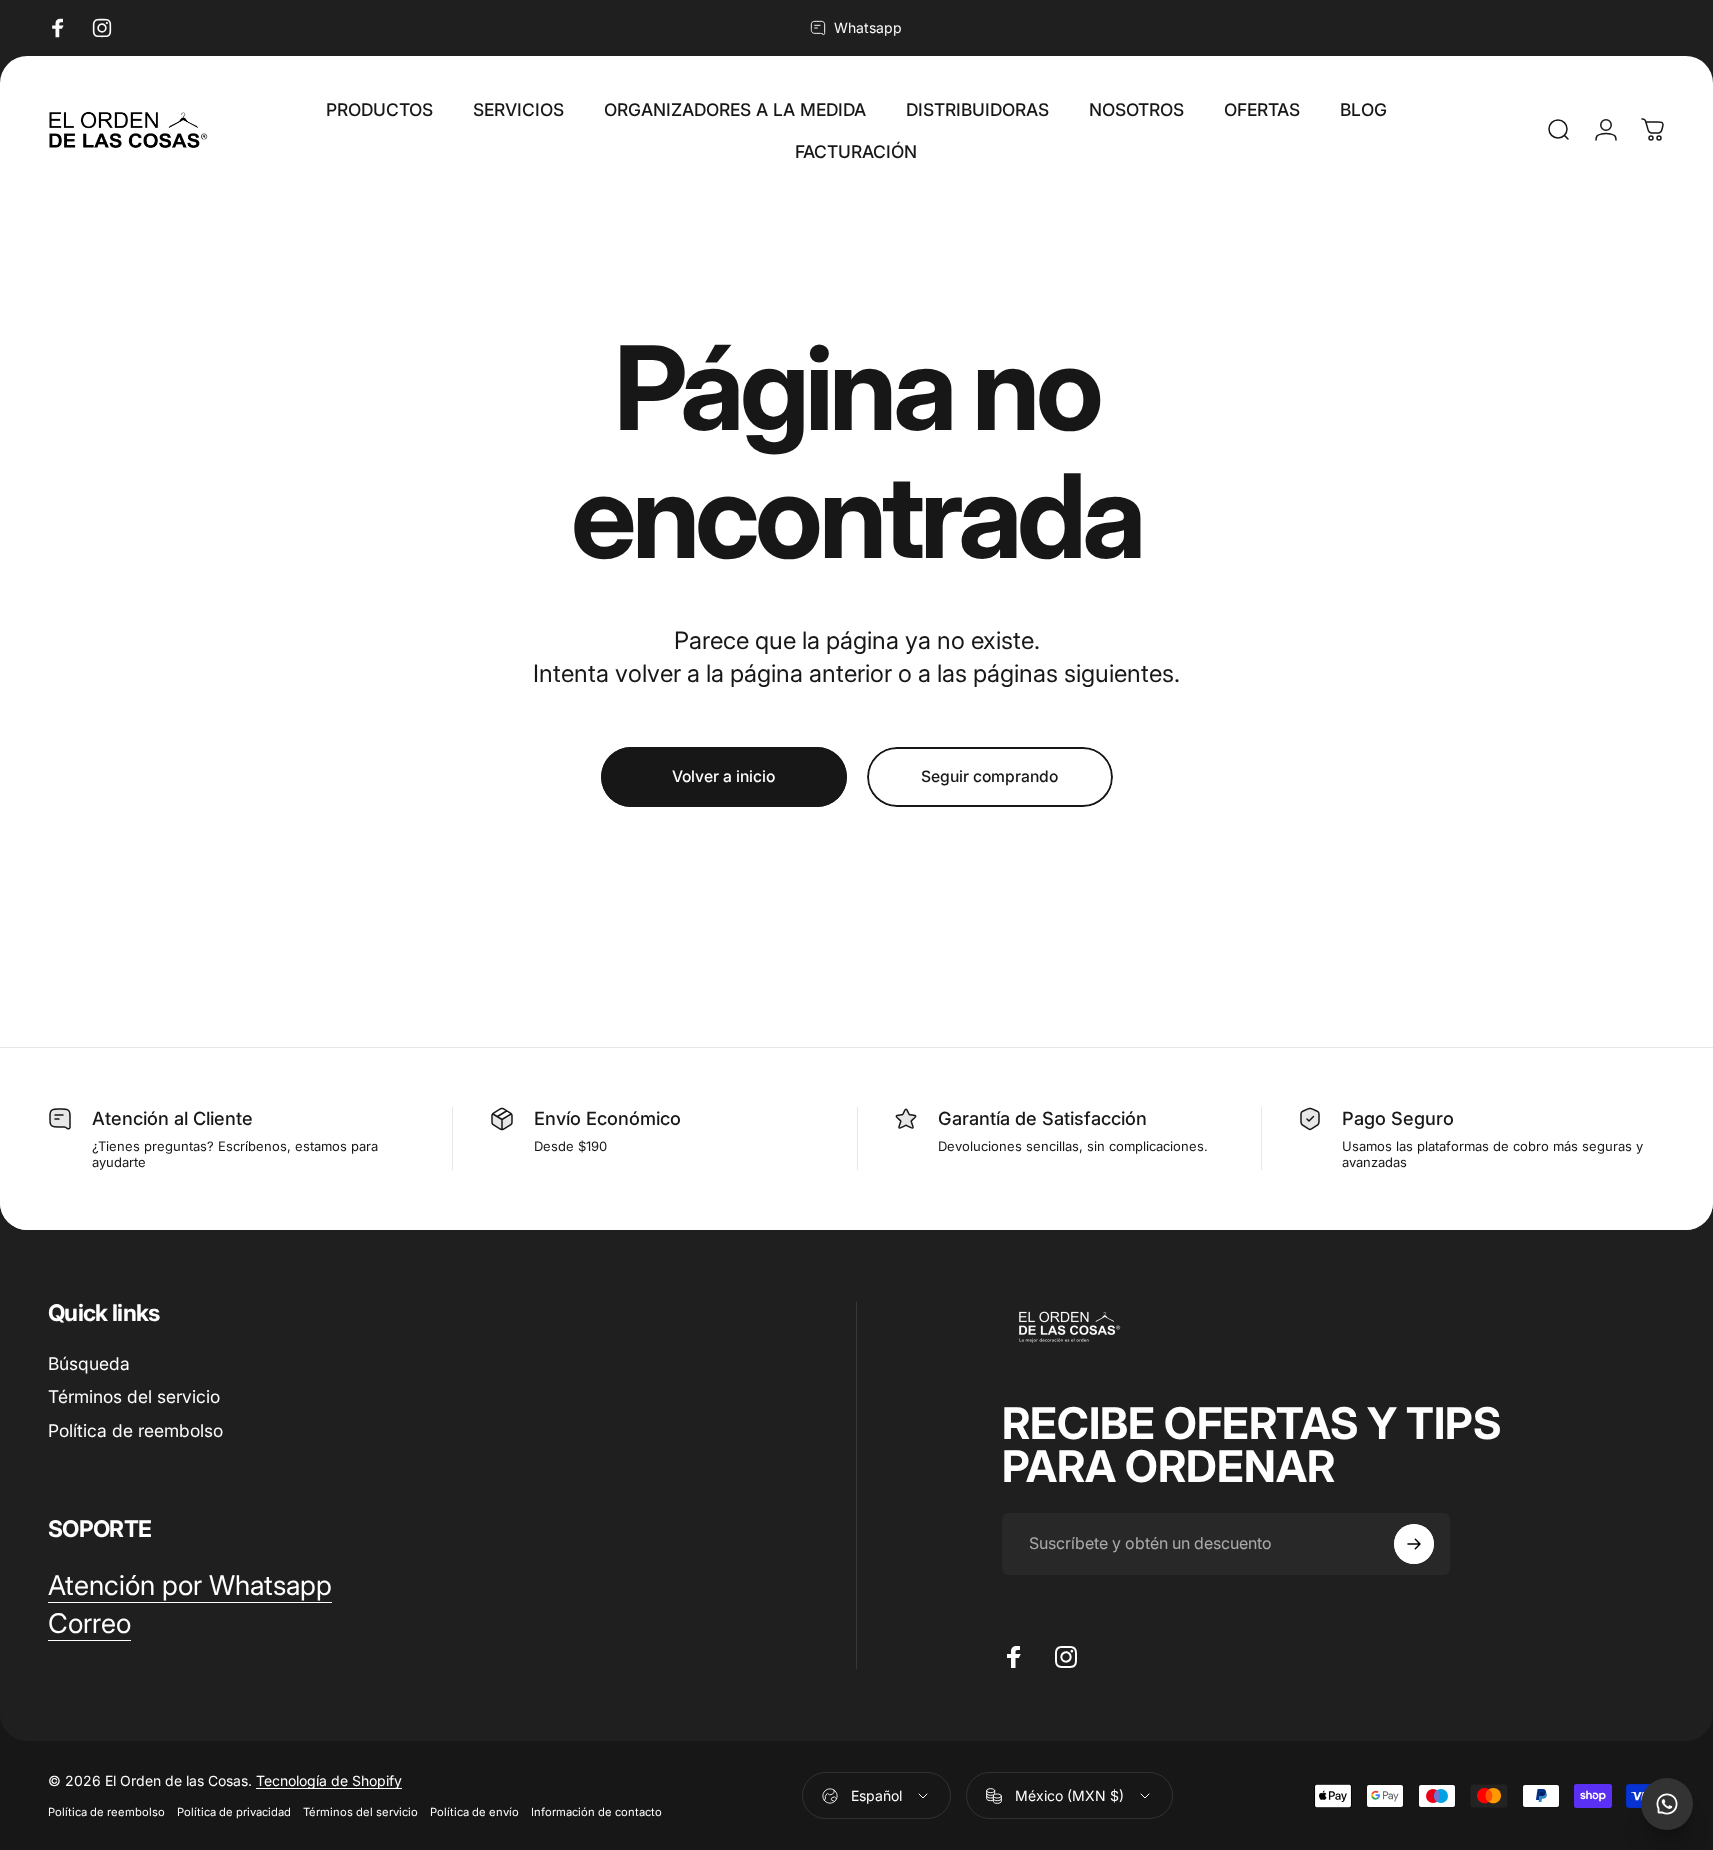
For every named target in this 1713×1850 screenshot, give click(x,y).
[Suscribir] (1414, 1544)
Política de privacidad (234, 1812)
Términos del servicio (134, 1396)
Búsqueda (89, 1363)
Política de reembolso (135, 1430)
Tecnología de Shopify (329, 1780)
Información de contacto (596, 1812)
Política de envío (474, 1812)
